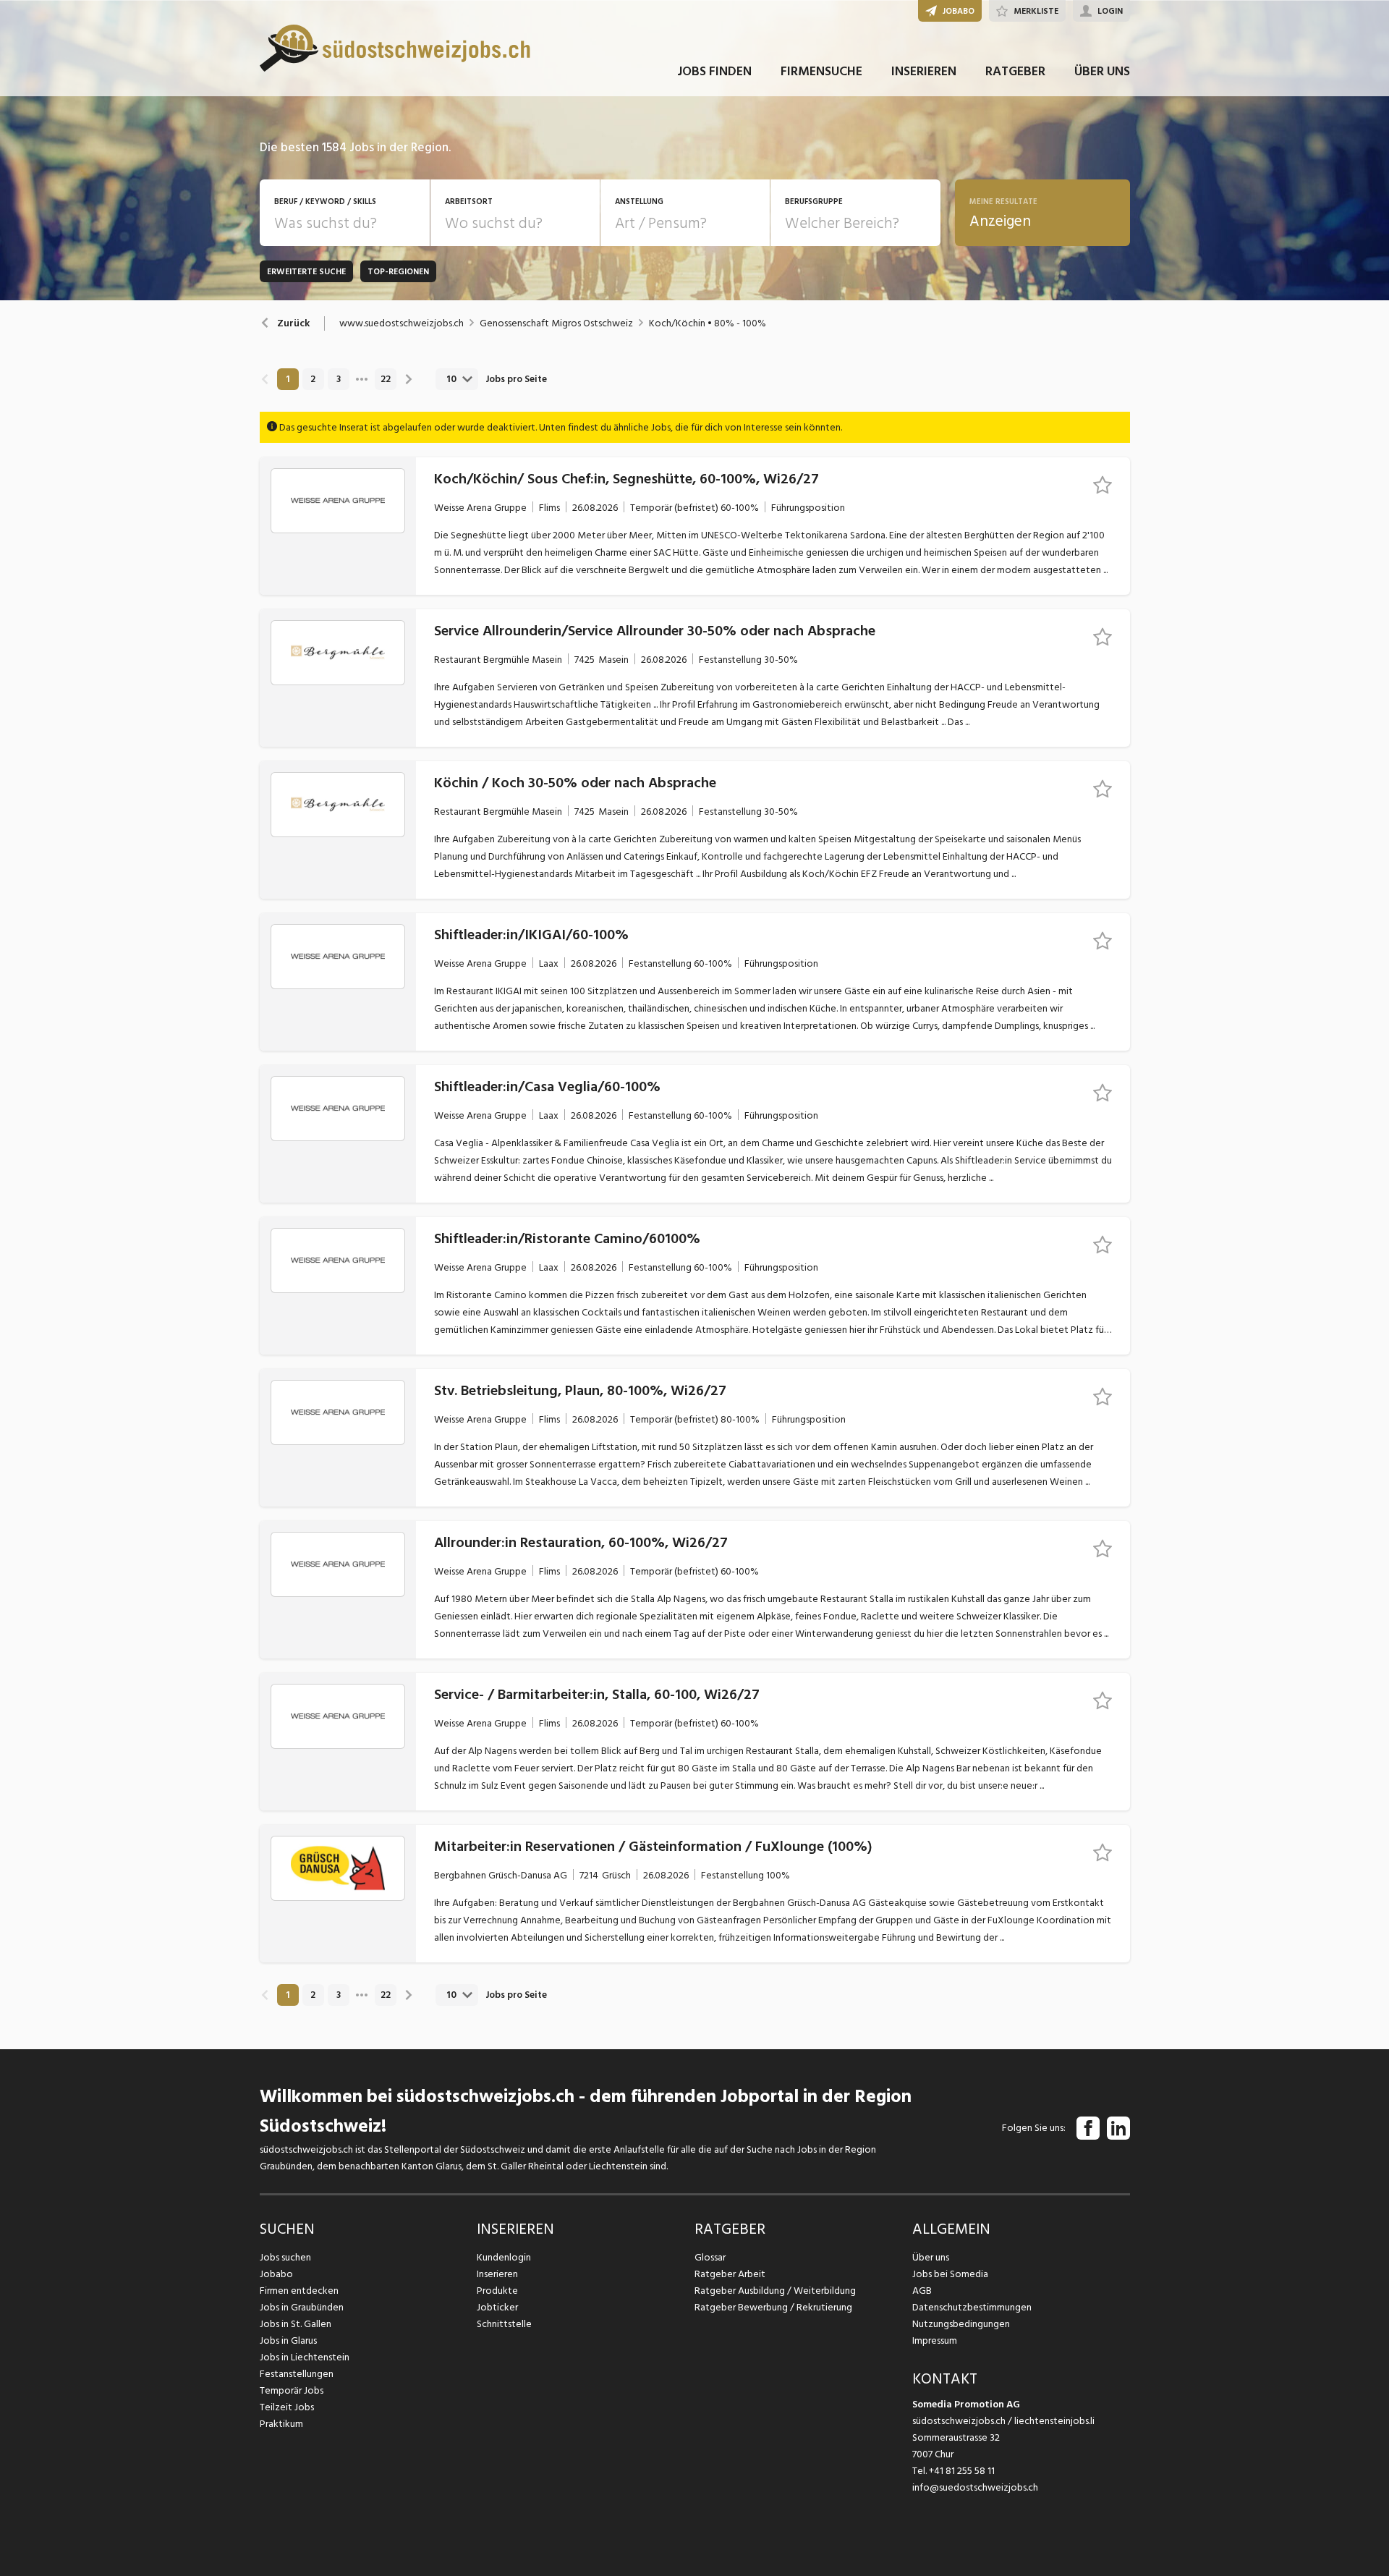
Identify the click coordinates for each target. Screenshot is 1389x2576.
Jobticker (497, 2307)
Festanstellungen (297, 2374)
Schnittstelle (504, 2324)
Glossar (710, 2257)
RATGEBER (1015, 71)
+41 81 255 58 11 (962, 2471)
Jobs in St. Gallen (296, 2324)
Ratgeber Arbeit (730, 2274)
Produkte (497, 2291)
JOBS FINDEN (714, 71)
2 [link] (313, 379)
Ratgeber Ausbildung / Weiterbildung (775, 2291)
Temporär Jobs (292, 2390)
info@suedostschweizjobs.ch (975, 2487)
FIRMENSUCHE (821, 71)
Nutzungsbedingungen (961, 2324)
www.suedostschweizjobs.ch (402, 323)
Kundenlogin (504, 2257)
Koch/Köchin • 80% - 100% (708, 323)
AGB (922, 2291)
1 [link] (288, 379)
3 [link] (339, 379)
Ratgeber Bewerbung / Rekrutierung (773, 2307)
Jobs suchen (285, 2257)
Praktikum (281, 2424)
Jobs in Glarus (288, 2340)
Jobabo (276, 2274)
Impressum (935, 2340)
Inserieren (497, 2274)
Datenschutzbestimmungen (972, 2307)
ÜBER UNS (1102, 71)
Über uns (931, 2257)
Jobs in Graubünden (302, 2307)
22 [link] (386, 379)
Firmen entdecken (299, 2291)
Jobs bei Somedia (950, 2274)
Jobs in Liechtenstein (305, 2357)
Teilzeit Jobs (287, 2407)
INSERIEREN (924, 71)
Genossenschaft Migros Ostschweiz (556, 323)
